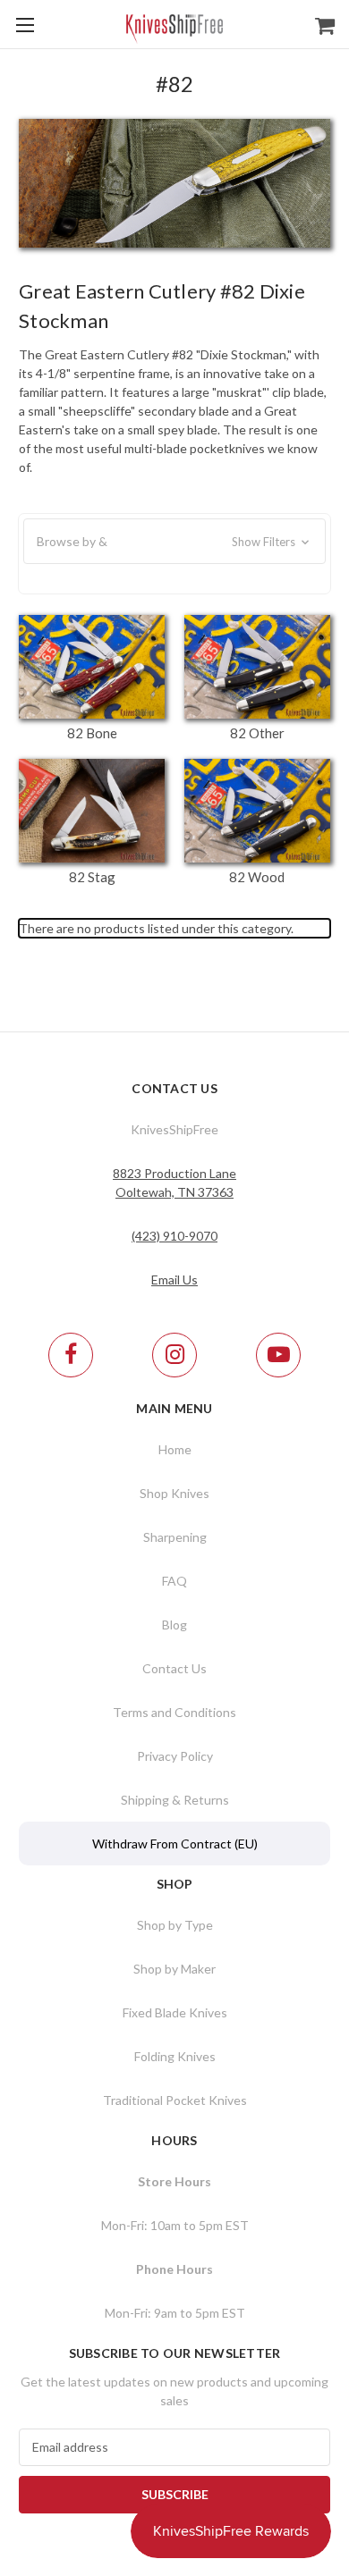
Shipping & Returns (175, 1800)
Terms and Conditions (174, 1712)
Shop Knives (174, 1493)
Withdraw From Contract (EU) (175, 1844)
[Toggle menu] (25, 25)
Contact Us (174, 1668)
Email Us (174, 1280)
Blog (174, 1625)
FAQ (174, 1581)
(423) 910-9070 (174, 1236)
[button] (174, 542)
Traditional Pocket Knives (175, 2100)
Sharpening (175, 1537)
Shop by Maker (174, 1969)
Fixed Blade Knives (175, 2012)
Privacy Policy (175, 1756)
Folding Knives (175, 2056)
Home (175, 1449)
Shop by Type (175, 1925)
